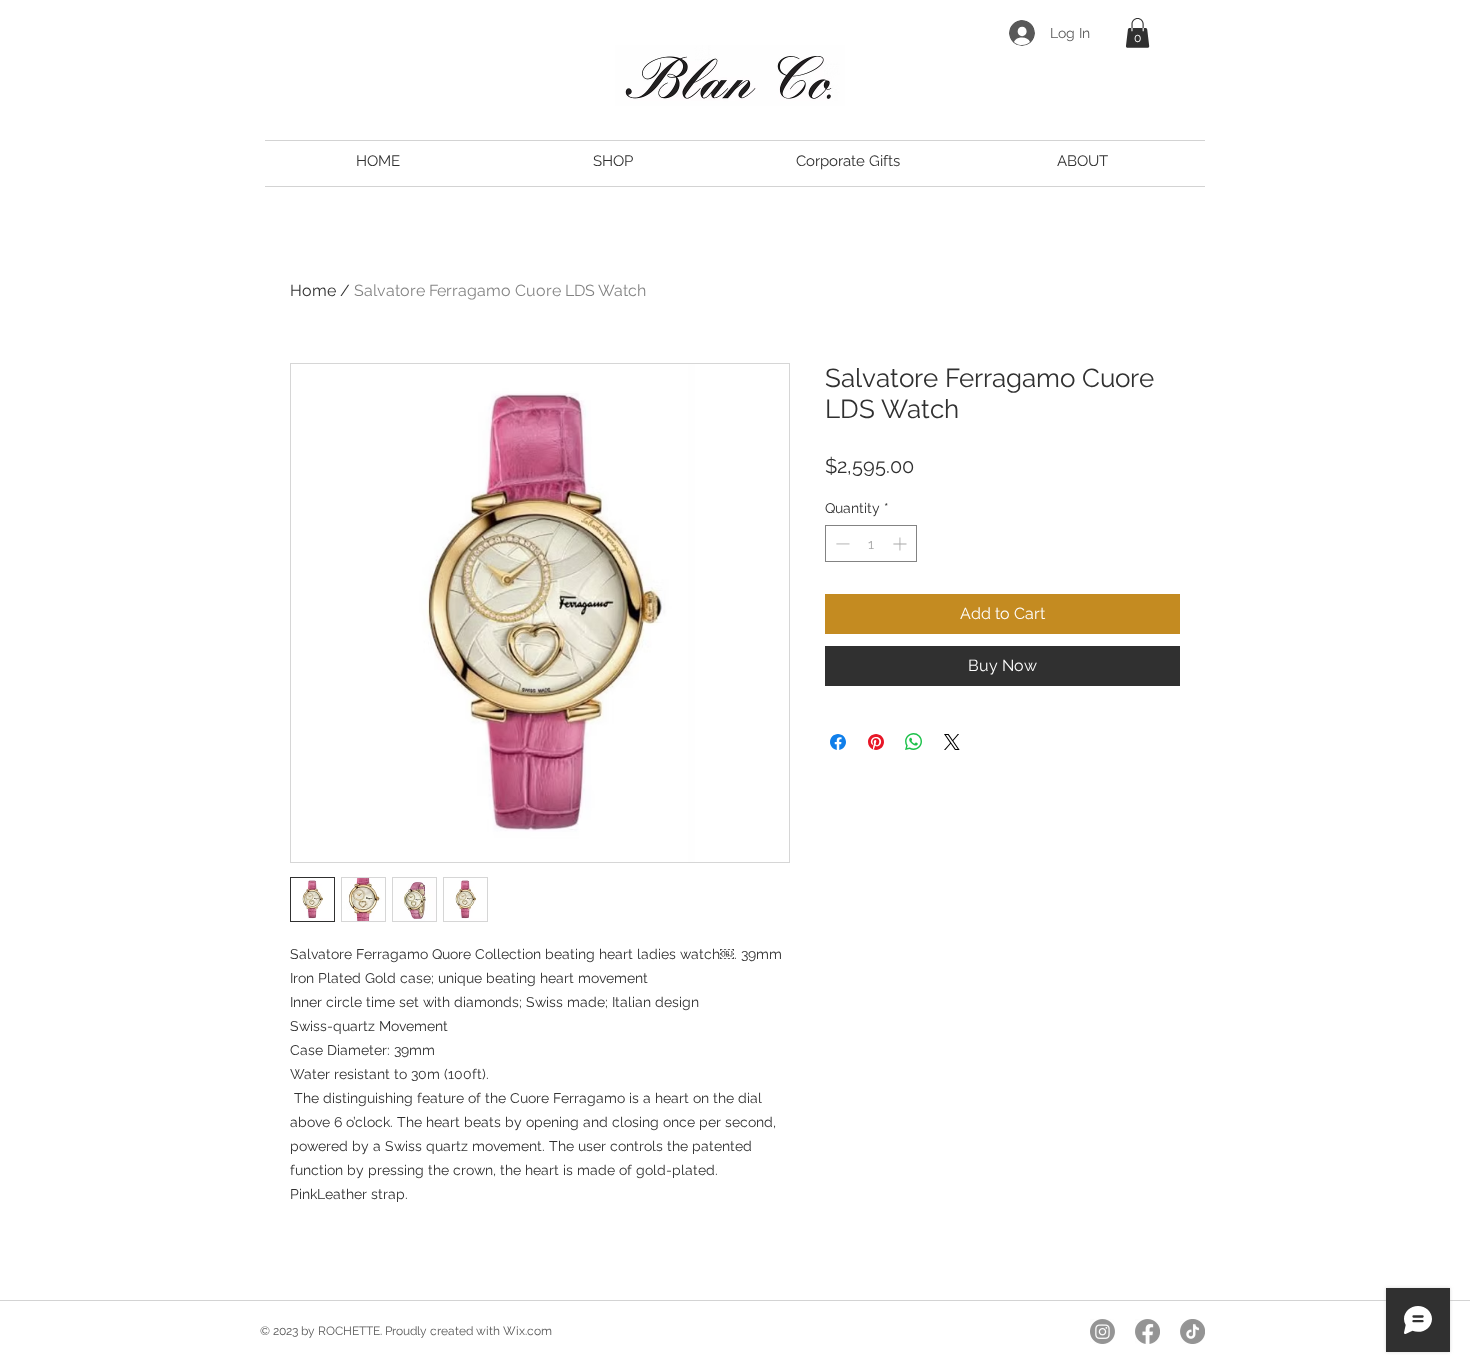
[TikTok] (1192, 1331)
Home (313, 290)
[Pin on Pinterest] (876, 742)
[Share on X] (952, 742)
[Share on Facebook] (838, 742)
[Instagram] (1102, 1331)
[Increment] (901, 543)
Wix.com (527, 1331)
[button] (1137, 33)
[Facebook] (1147, 1331)
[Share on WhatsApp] (914, 742)
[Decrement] (840, 543)
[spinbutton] (871, 543)
